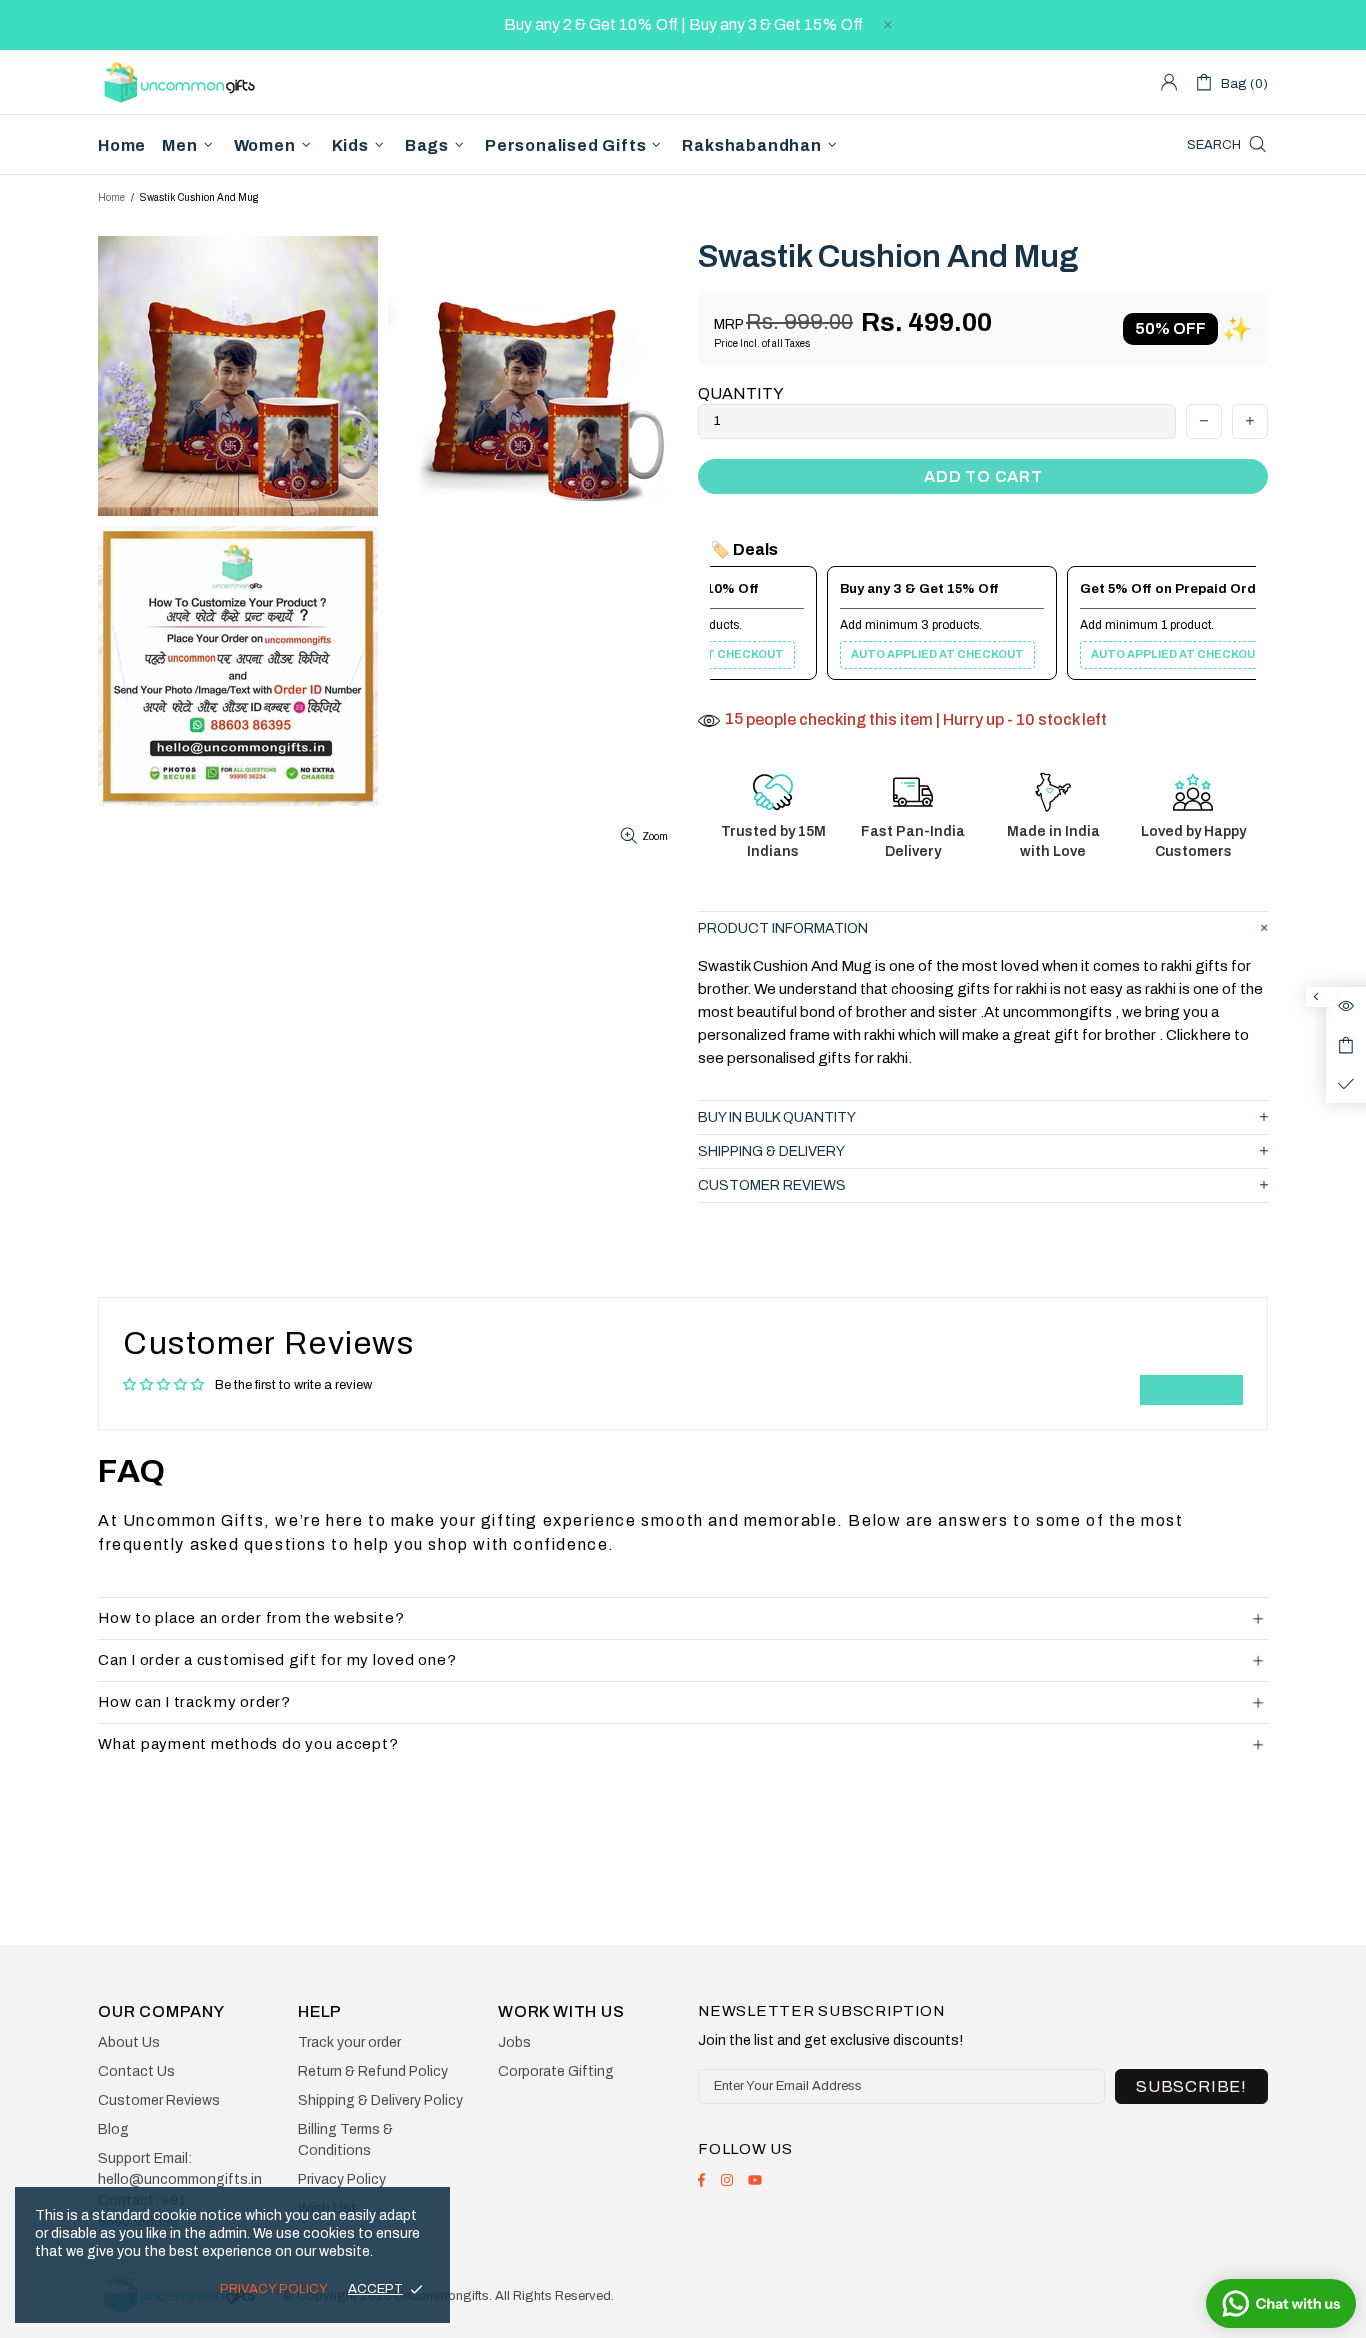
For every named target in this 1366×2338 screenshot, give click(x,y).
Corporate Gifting (556, 2071)
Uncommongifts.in (183, 81)
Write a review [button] (1191, 1390)
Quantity (741, 393)
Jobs (514, 2042)
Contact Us (136, 2071)
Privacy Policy (342, 2179)
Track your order (349, 2042)
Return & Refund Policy (373, 2071)
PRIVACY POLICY (274, 2289)
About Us (129, 2042)
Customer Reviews (159, 2100)
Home (111, 197)
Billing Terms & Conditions (345, 2140)
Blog (113, 2129)
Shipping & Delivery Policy (380, 2100)
